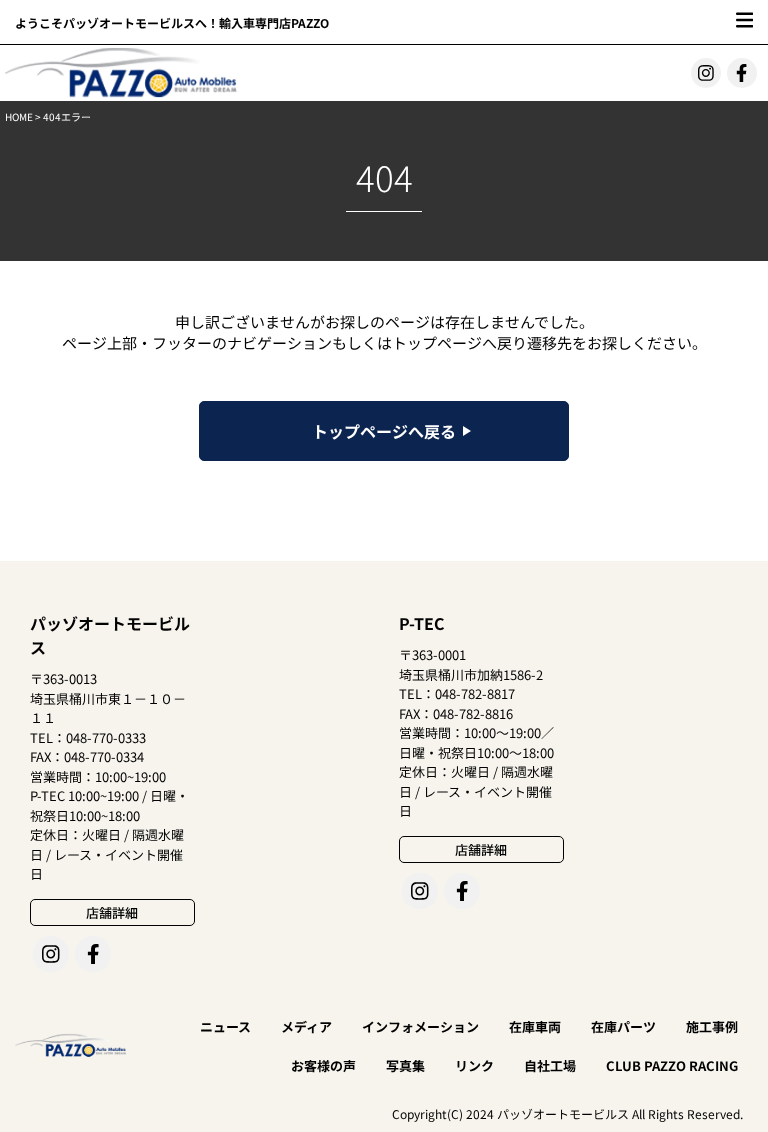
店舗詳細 (112, 912)
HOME (19, 116)
